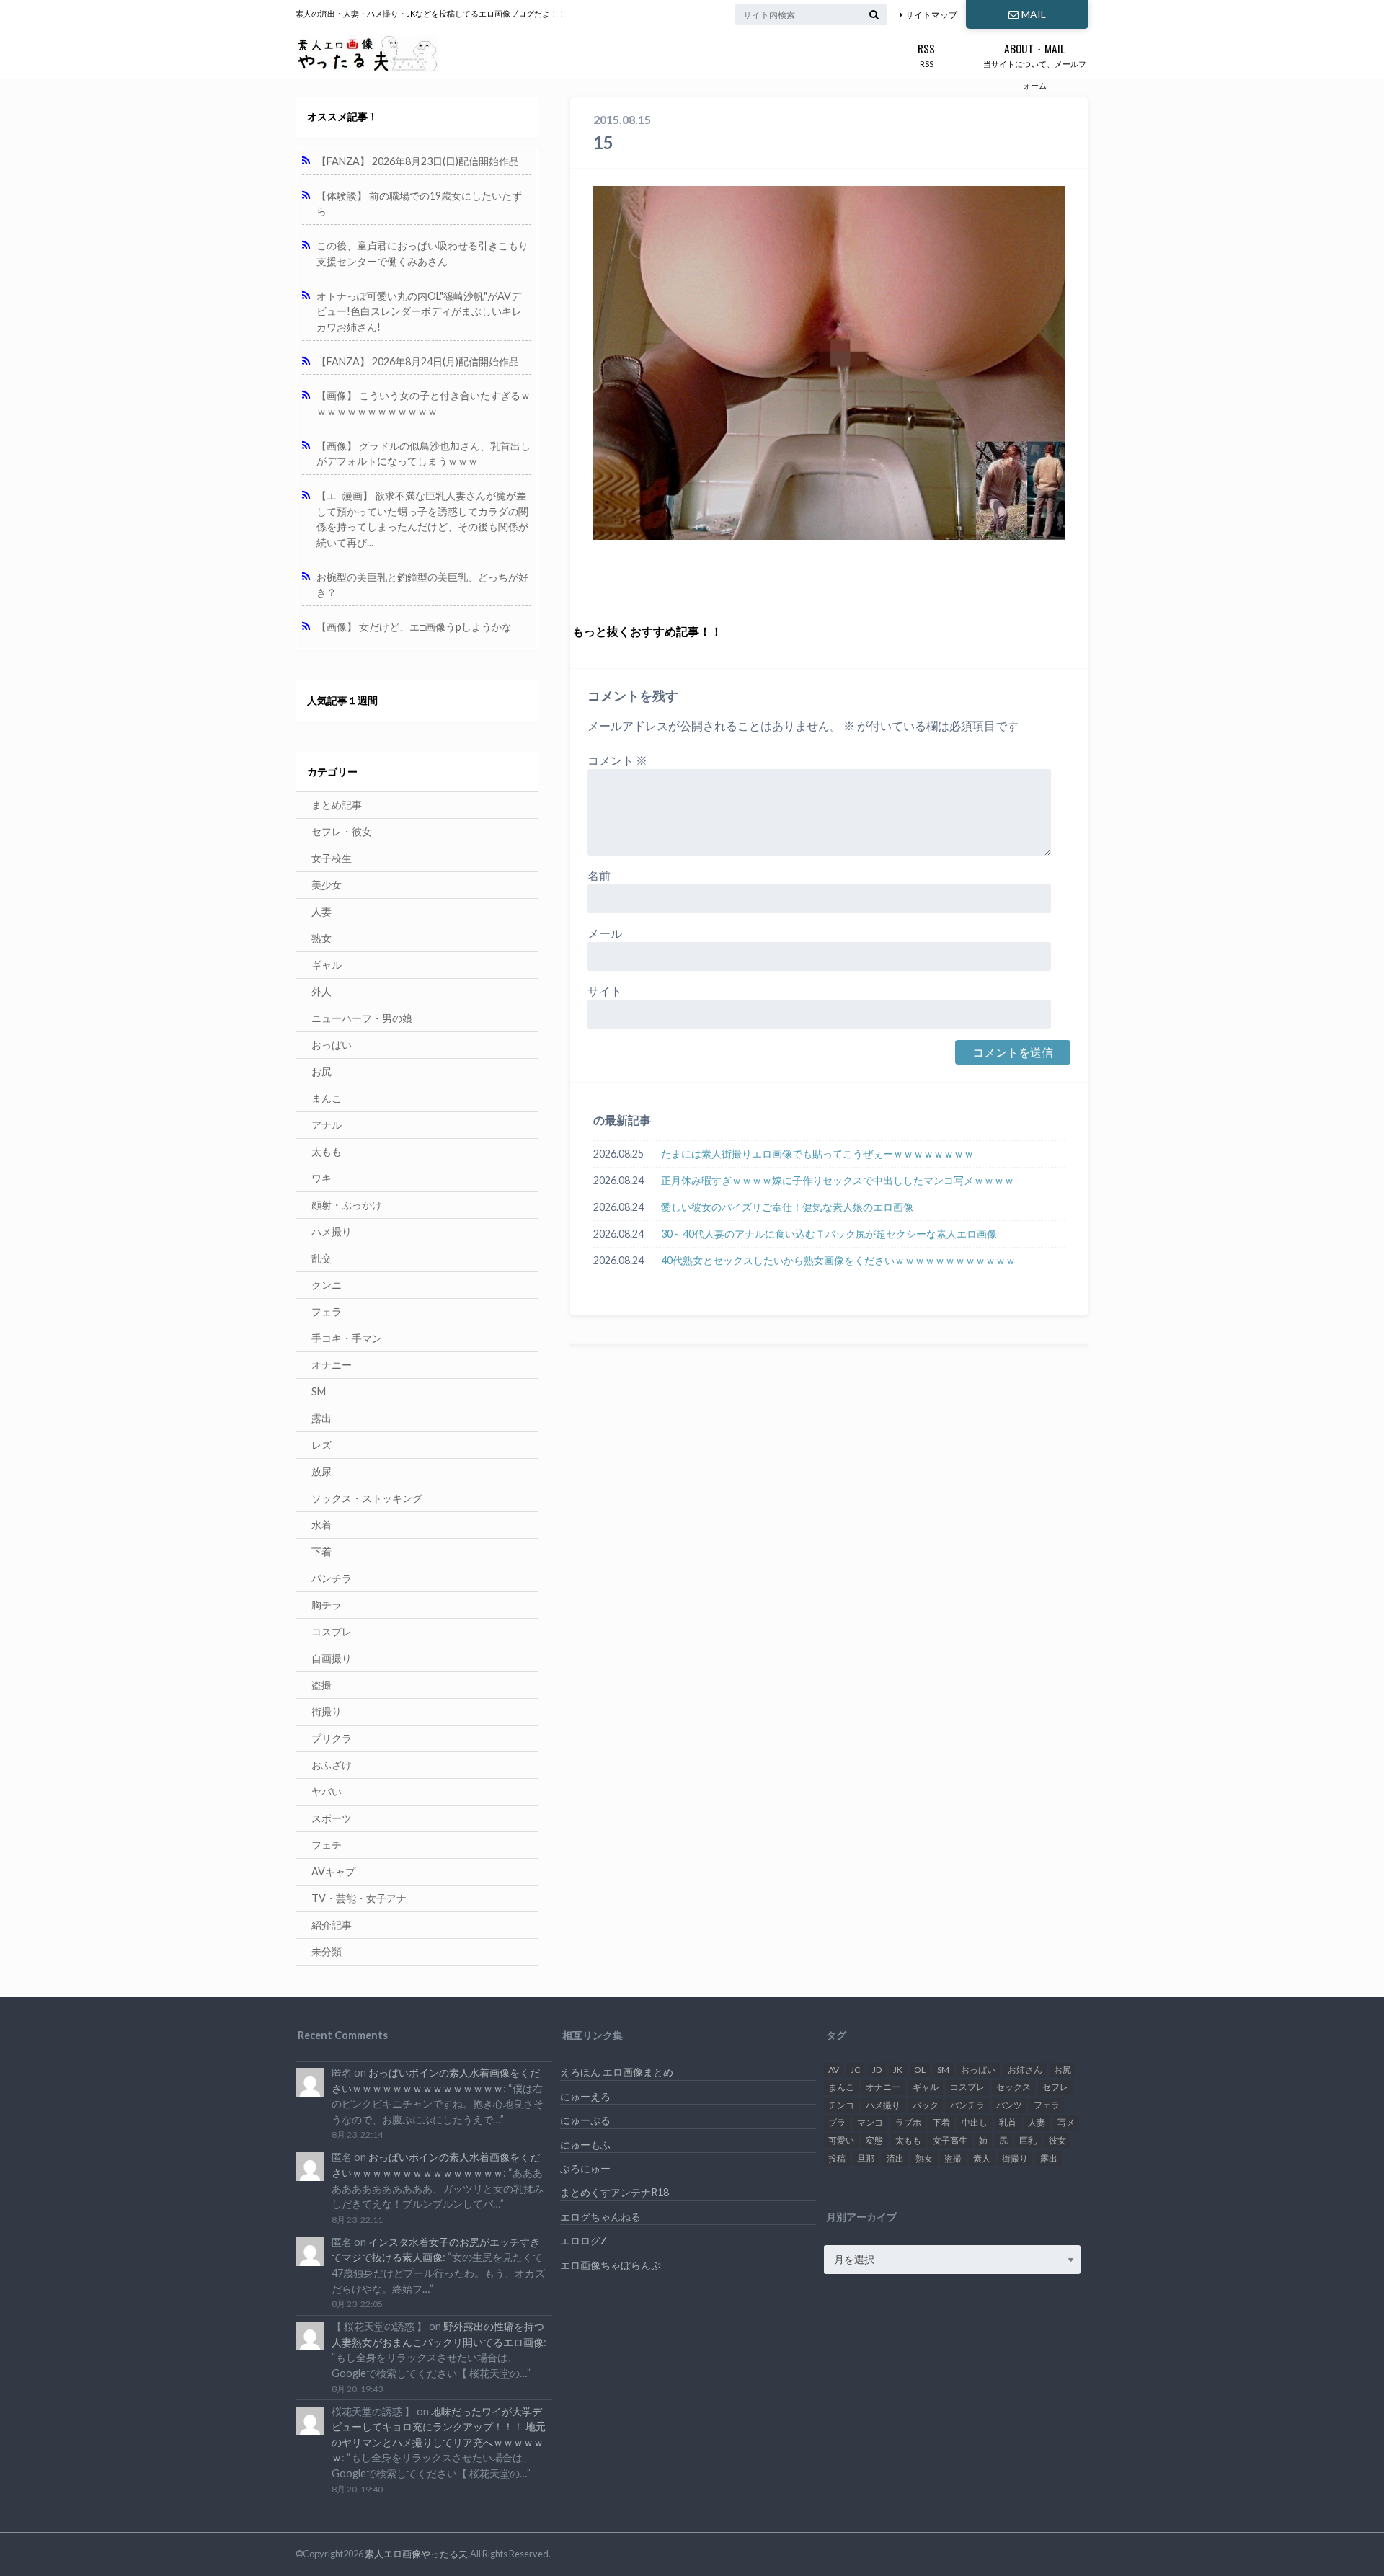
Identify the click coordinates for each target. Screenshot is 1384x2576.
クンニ (327, 1285)
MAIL (1034, 14)
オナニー (332, 1365)
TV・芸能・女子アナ (359, 1898)
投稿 (837, 2158)
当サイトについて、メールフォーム (1035, 65)
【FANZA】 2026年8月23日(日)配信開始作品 (418, 161)
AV (834, 2070)
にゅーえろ (585, 2096)
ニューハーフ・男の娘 (362, 1018)
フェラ (327, 1311)
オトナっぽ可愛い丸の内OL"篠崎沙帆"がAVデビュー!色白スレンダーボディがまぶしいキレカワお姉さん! (419, 311)
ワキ (321, 1178)
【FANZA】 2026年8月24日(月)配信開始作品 (418, 361)
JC (855, 2070)
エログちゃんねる (600, 2217)
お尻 (321, 1071)
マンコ (870, 2122)
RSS (926, 54)
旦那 (866, 2158)
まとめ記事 (337, 805)
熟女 (321, 938)
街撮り (327, 1711)
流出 (895, 2158)
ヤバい (327, 1791)
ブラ (837, 2122)
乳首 (1008, 2122)
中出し (975, 2122)
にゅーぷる (585, 2120)
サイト (605, 991)
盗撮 (321, 1685)
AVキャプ (333, 1871)
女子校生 (332, 858)
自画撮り (332, 1658)
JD (877, 2070)
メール (605, 933)
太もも (327, 1151)
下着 (321, 1551)
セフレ (1055, 2087)
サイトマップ (931, 15)
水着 (321, 1525)
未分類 (327, 1951)
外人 (321, 991)
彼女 (1057, 2140)
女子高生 (950, 2140)
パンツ (1009, 2105)
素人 (982, 2158)
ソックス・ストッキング (367, 1498)
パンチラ (332, 1578)
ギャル (327, 965)
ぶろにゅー (585, 2168)
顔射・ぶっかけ (347, 1205)
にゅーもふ (585, 2145)
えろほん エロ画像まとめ (617, 2072)
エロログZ (584, 2240)
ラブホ (908, 2122)
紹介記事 (332, 1925)
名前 (599, 875)
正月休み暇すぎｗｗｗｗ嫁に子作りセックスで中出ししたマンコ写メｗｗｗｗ (838, 1180)
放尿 (321, 1471)
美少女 (327, 885)
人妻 (321, 911)
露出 (321, 1418)
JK (898, 2070)
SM (319, 1391)
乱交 (321, 1258)
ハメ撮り (332, 1231)
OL (920, 2070)
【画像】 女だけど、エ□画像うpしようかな (414, 627)
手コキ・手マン (347, 1338)
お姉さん (1025, 2070)
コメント (617, 760)
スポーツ (332, 1818)
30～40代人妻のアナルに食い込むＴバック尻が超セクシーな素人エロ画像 (829, 1234)
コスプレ (332, 1631)
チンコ (841, 2105)
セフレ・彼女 (342, 831)
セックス (1013, 2087)
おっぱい (332, 1045)
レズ (321, 1445)
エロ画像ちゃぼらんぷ (611, 2265)
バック (926, 2105)
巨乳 (1028, 2140)
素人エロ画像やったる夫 (416, 2554)
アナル (327, 1125)
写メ (1066, 2122)
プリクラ (332, 1738)
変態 (874, 2140)
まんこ (327, 1098)
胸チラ (327, 1605)
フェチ (327, 1845)
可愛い (841, 2140)
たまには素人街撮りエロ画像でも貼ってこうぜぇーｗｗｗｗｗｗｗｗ (817, 1154)
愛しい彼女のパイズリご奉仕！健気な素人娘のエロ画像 (787, 1207)
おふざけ (332, 1765)
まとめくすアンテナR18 (615, 2192)
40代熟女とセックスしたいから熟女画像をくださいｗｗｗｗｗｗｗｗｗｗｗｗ (838, 1260)
